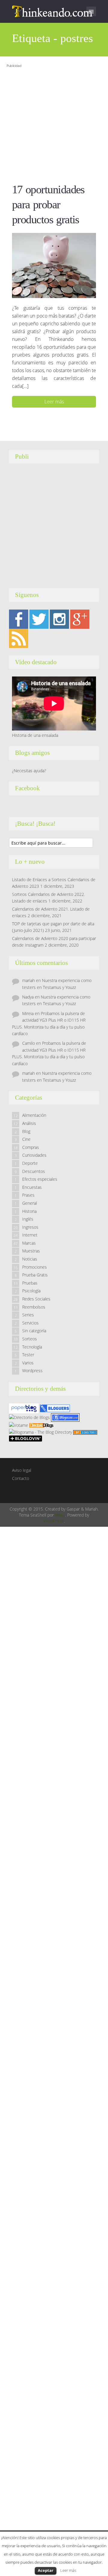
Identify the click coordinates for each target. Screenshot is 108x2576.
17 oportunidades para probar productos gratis (48, 204)
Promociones (34, 1267)
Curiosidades (34, 1155)
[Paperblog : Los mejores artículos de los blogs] (24, 1408)
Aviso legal (22, 1470)
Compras (31, 1147)
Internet (30, 1235)
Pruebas (30, 1283)
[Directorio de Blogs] (29, 1417)
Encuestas (32, 1187)
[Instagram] (59, 619)
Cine (26, 1139)
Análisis (29, 1123)
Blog (26, 1131)
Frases (28, 1195)
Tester (28, 1355)
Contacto (21, 1478)
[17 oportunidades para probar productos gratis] (54, 265)
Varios (28, 1363)
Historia (29, 1211)
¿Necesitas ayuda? (29, 771)
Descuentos (34, 1171)
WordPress (54, 1521)
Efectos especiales (40, 1179)
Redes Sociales (36, 1299)
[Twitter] (39, 619)
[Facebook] (19, 619)
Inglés (28, 1219)
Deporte (30, 1163)
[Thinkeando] (53, 11)
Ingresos (30, 1227)
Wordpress (32, 1371)
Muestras (31, 1251)
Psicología (31, 1291)
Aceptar (46, 2570)
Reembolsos (34, 1307)
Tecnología (32, 1347)
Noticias (30, 1259)
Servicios (30, 1323)
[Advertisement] (54, 124)
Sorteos (30, 1339)
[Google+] (80, 619)
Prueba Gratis (35, 1275)
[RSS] (19, 638)
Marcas (29, 1243)
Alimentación (34, 1115)
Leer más (54, 402)
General (30, 1203)
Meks (60, 1515)
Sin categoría (34, 1331)
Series (28, 1315)
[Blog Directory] (85, 1432)
